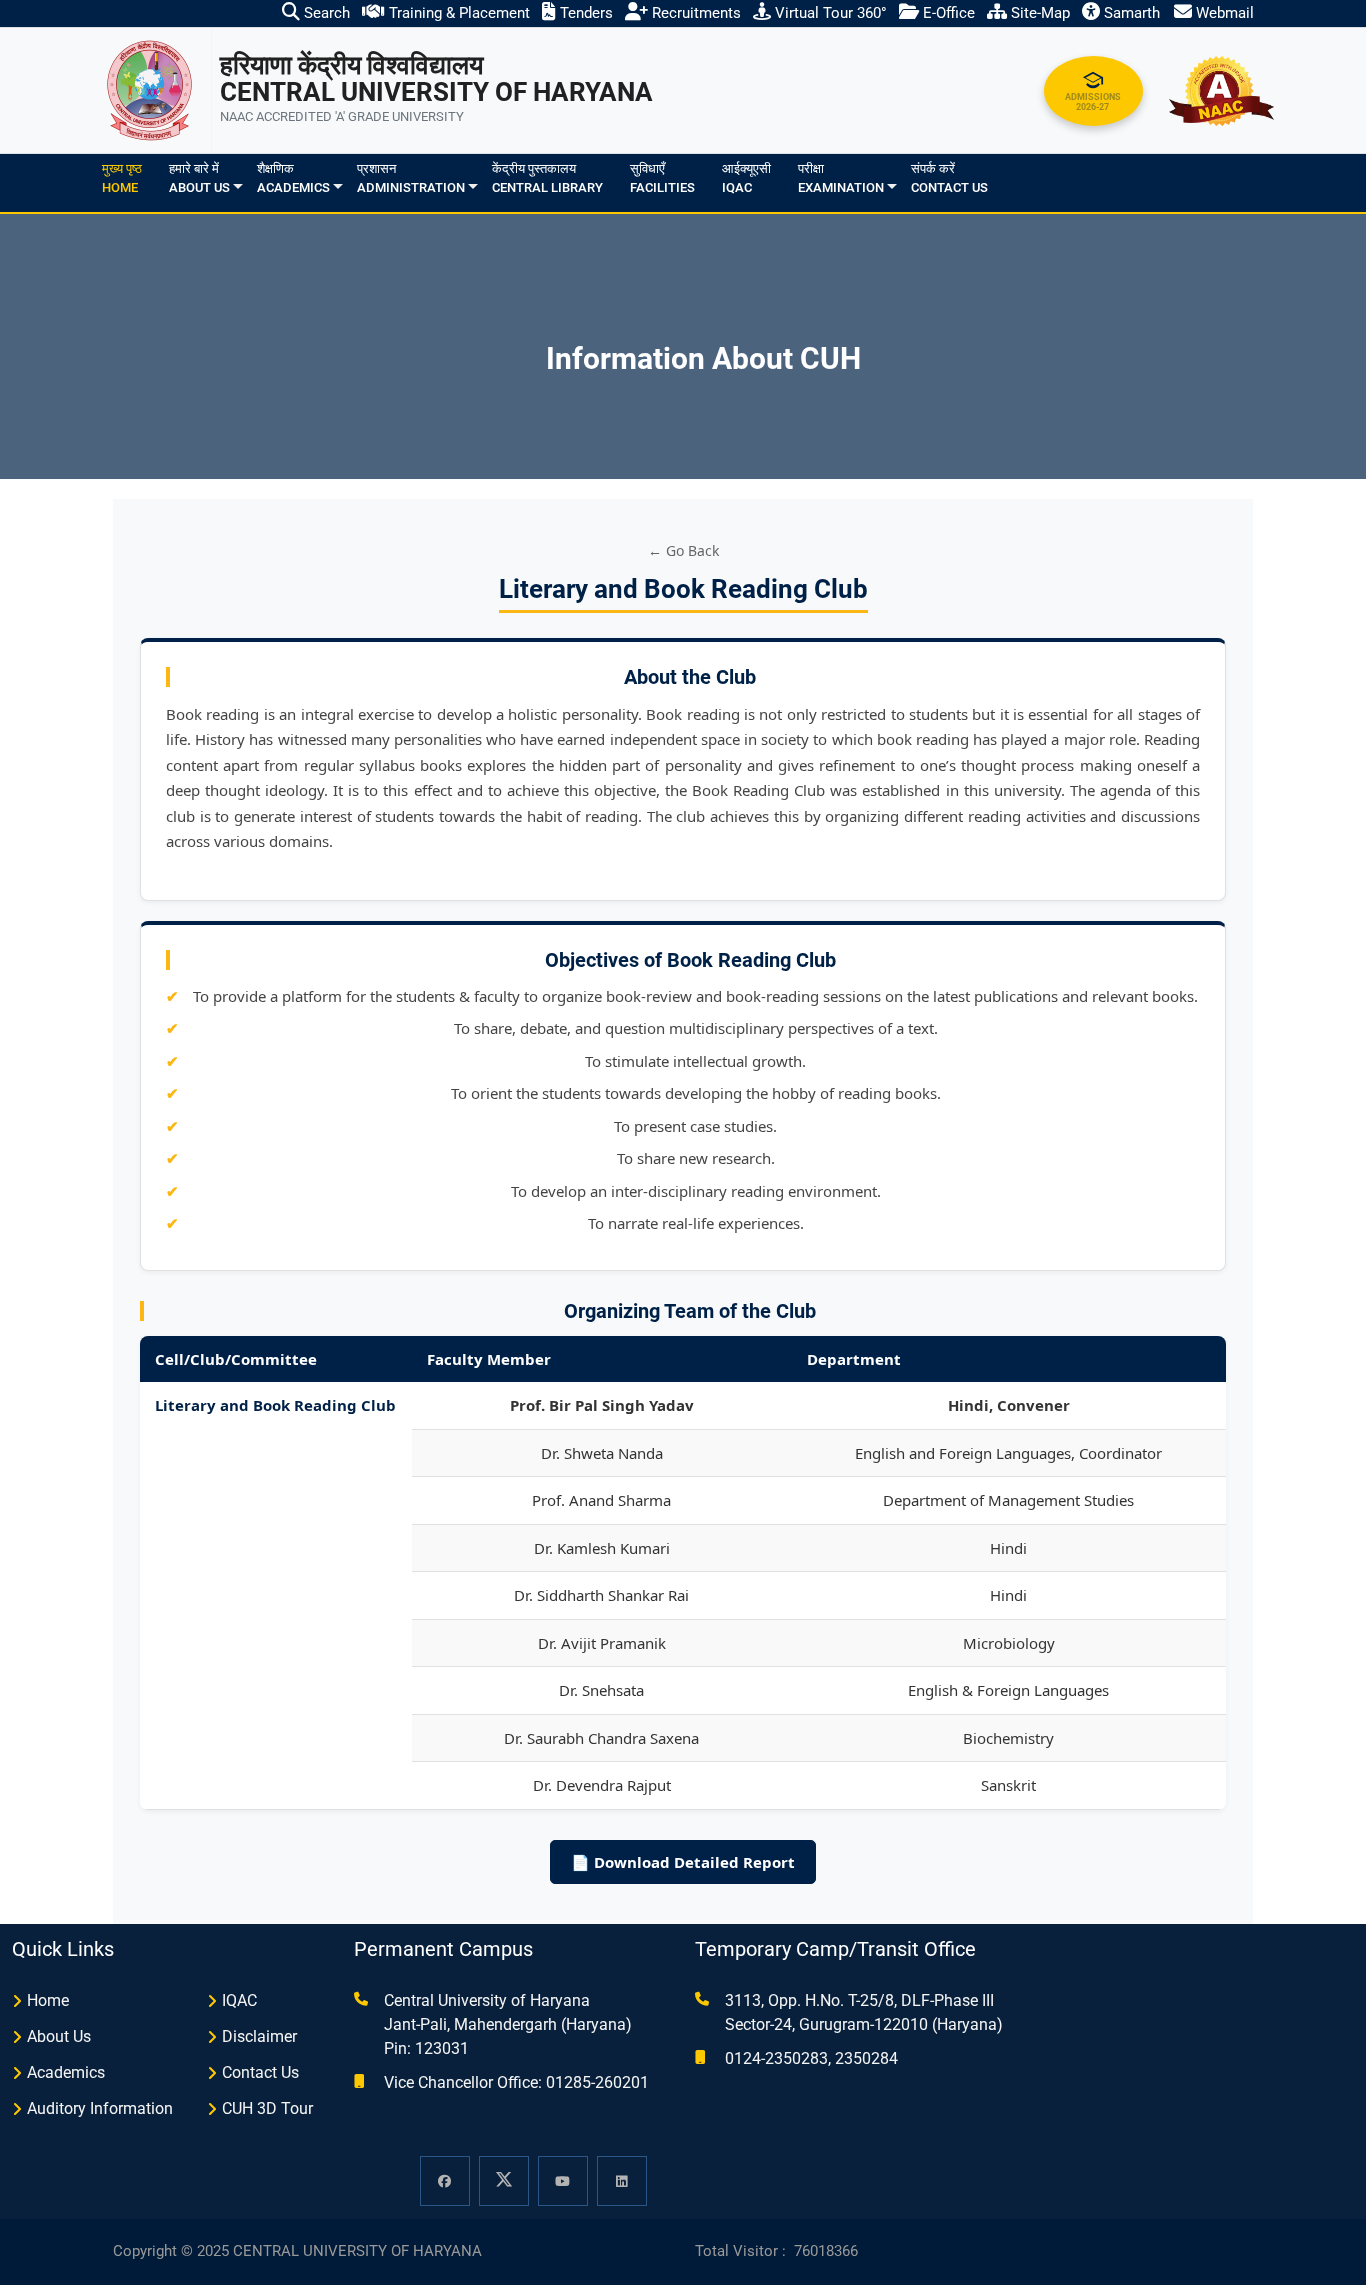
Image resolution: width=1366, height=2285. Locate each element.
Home (48, 2000)
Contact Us (260, 2072)
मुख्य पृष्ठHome (122, 178)
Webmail (1223, 13)
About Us (59, 2036)
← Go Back (683, 550)
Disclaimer (259, 2036)
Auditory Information (100, 2108)
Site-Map (1038, 13)
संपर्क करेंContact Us (949, 178)
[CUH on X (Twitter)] (504, 2181)
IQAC (239, 2000)
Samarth (1130, 13)
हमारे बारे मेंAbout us (199, 178)
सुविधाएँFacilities (662, 178)
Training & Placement (457, 13)
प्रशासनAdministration (411, 178)
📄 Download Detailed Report (683, 1862)
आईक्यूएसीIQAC (746, 178)
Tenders (584, 13)
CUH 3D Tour (267, 2108)
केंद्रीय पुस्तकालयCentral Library (547, 178)
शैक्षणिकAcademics (293, 178)
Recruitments (694, 13)
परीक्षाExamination (841, 178)
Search (325, 13)
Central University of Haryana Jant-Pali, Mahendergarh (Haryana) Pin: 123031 (508, 2024)
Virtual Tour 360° (829, 13)
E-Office (947, 13)
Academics (66, 2072)
